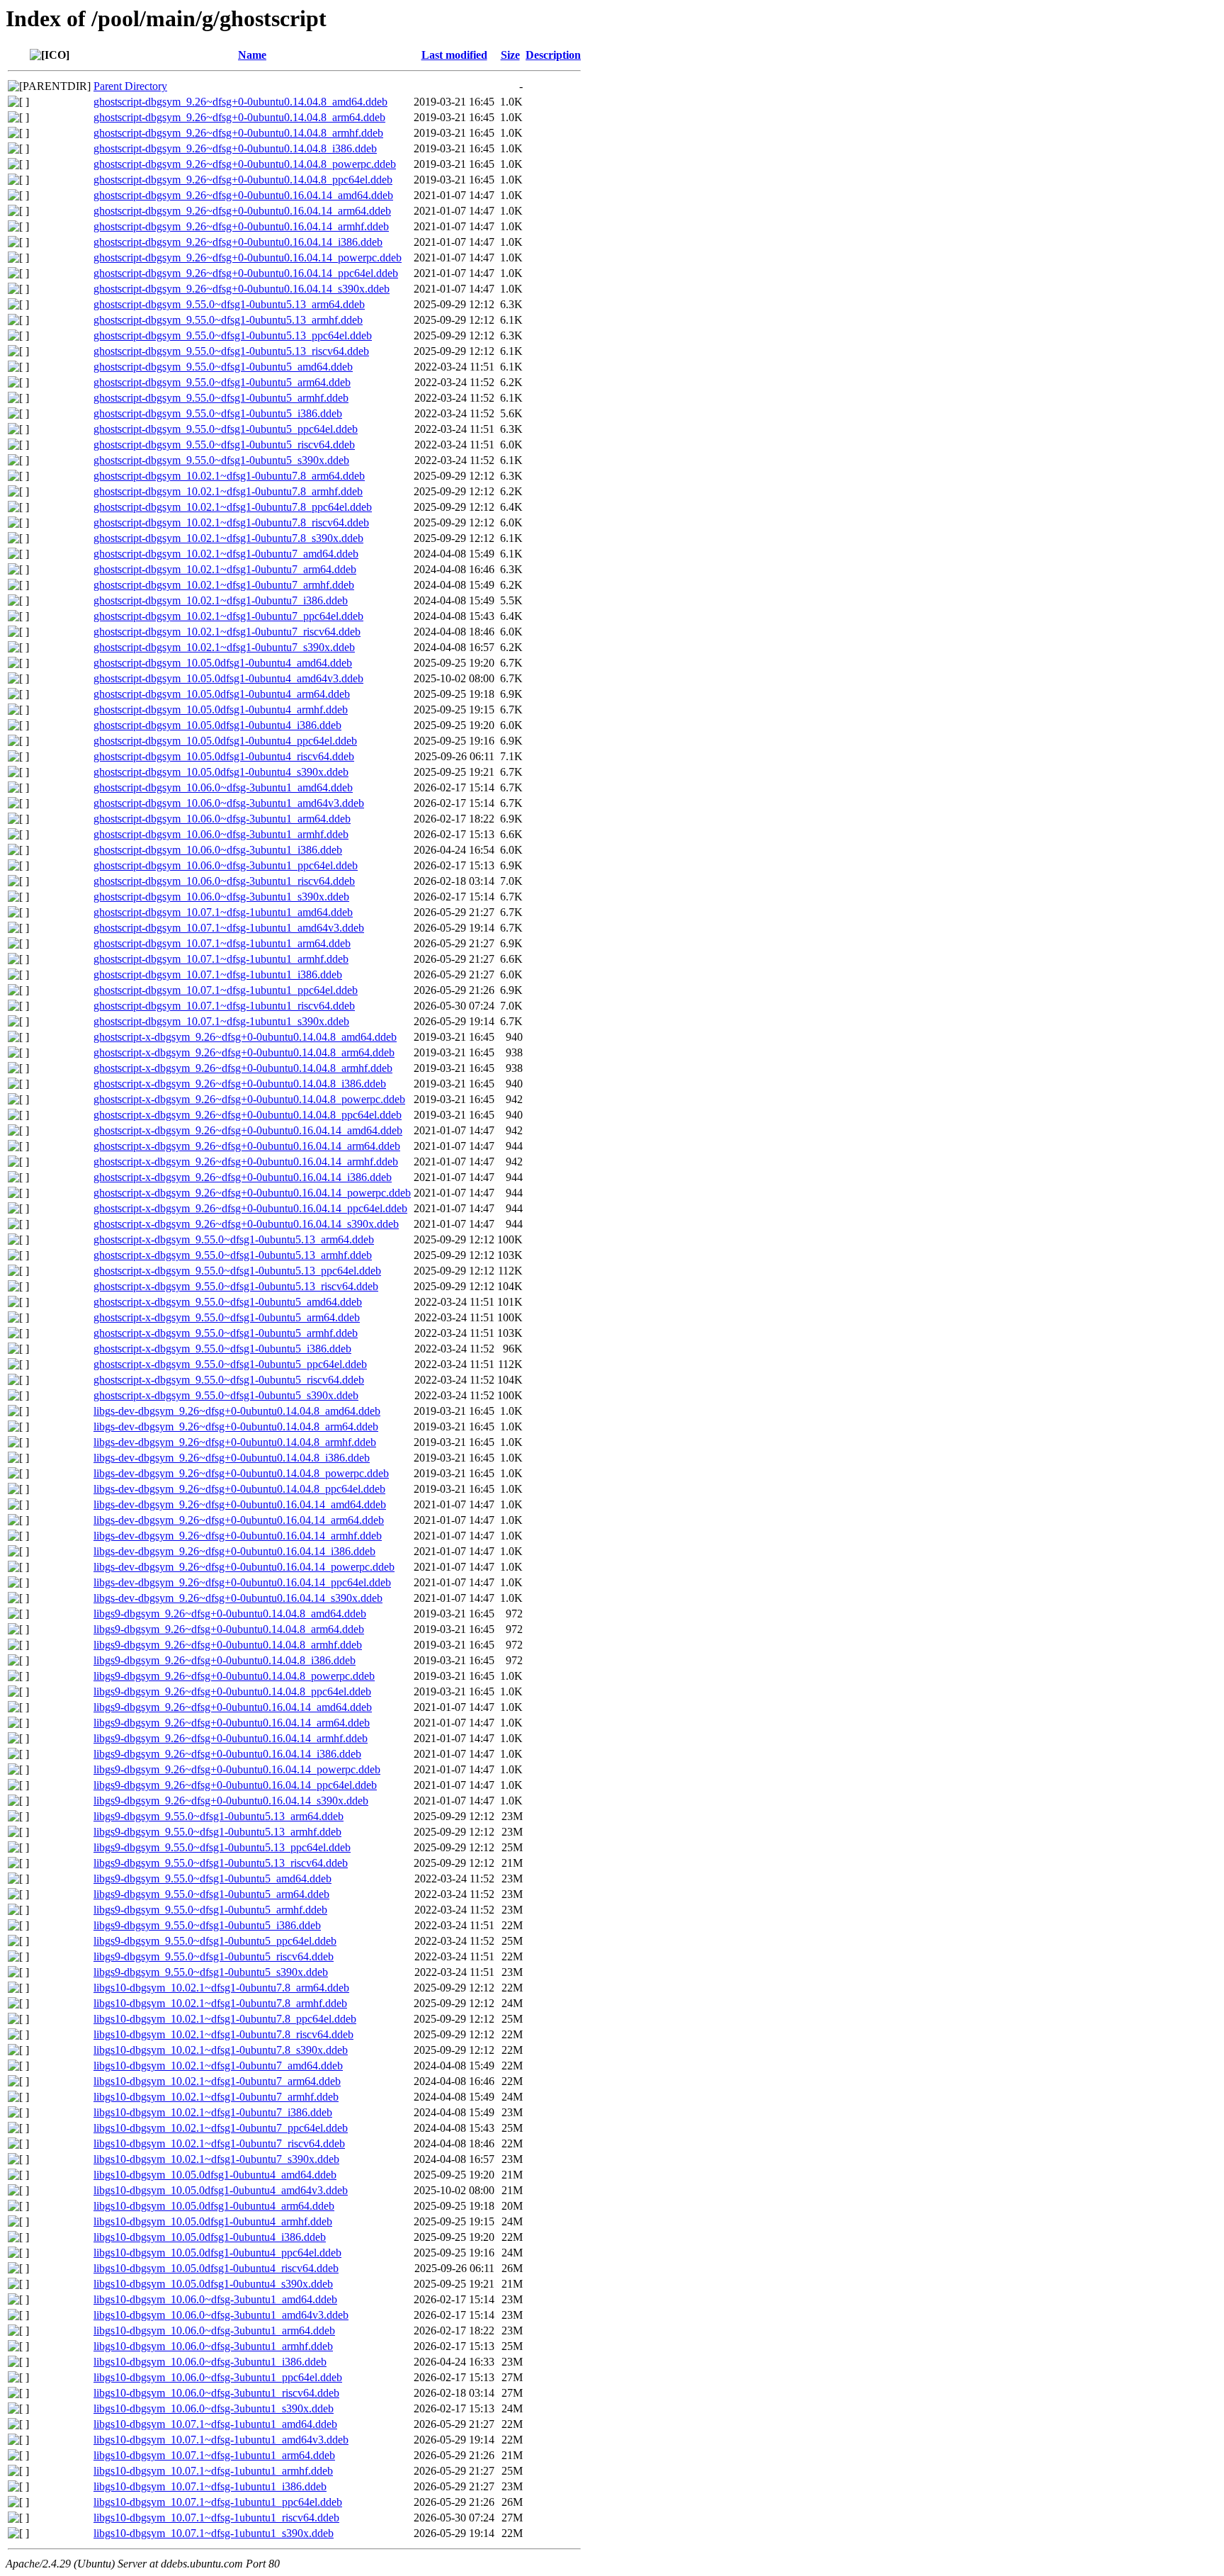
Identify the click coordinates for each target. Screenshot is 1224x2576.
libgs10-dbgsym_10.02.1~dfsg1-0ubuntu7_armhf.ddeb (216, 2097)
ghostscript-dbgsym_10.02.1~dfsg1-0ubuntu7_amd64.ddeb (226, 554)
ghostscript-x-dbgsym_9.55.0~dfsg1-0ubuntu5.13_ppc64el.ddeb (237, 1271)
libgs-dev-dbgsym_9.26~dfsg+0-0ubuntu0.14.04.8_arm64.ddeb (236, 1427)
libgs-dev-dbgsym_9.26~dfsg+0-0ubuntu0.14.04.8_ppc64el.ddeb (239, 1489)
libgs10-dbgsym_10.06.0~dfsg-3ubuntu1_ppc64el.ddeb (218, 2377)
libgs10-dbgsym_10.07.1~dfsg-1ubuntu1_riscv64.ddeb (216, 2518)
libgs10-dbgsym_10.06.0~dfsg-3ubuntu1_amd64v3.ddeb (221, 2315)
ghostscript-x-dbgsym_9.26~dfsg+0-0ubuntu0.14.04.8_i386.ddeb (240, 1084)
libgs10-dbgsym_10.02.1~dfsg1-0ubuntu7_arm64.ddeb (217, 2081)
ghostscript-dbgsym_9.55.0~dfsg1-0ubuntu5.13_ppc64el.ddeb (233, 335)
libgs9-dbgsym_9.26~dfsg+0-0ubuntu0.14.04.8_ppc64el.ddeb (232, 1691)
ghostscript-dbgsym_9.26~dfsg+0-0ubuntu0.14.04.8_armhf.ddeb (238, 133)
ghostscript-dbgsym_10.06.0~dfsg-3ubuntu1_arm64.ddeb (222, 819)
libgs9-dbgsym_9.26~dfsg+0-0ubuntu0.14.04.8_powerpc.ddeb (234, 1676)
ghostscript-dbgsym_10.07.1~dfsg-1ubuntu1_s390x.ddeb (221, 1021)
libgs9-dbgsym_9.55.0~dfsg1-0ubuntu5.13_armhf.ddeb (217, 1832)
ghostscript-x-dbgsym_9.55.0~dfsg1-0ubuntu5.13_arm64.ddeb (234, 1239)
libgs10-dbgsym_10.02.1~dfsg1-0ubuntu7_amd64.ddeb (218, 2066)
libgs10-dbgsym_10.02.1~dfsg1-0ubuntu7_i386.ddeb (213, 2112)
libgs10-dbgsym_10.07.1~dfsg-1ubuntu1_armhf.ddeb (213, 2471)
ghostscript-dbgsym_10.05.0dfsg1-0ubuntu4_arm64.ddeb (222, 694)
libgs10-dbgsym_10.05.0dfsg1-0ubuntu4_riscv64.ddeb (216, 2268)
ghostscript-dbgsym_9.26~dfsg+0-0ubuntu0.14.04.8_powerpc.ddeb (245, 164)
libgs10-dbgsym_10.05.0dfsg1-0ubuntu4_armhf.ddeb (213, 2221)
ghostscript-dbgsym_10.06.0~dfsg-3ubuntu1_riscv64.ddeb (224, 881)
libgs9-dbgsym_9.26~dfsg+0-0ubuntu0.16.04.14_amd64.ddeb (233, 1707)
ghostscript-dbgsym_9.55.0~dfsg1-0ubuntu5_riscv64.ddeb (224, 445)
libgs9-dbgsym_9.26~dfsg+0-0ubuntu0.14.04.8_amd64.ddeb (230, 1614)
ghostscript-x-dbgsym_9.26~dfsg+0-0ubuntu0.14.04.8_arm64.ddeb (244, 1052)
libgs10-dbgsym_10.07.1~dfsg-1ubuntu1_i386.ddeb (210, 2486)
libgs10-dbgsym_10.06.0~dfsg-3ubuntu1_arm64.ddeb (214, 2331)
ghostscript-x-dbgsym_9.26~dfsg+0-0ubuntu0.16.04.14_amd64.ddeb (248, 1130)
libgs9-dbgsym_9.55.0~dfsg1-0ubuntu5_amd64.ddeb (212, 1879)
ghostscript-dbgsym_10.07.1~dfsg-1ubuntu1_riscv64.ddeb (224, 1006)
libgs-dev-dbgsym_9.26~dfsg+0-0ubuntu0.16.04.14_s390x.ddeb (238, 1598)
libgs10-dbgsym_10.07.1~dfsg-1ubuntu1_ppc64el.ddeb (218, 2502)
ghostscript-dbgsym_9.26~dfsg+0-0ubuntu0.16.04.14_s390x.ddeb (242, 289)
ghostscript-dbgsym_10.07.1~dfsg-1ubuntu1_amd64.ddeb (223, 912)
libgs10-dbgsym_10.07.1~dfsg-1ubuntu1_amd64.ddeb (215, 2424)
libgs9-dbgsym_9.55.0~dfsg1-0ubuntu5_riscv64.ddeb (214, 1956)
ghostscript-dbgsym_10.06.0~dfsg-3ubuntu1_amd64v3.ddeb (229, 803)
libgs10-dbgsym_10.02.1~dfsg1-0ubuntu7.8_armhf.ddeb (220, 2003)
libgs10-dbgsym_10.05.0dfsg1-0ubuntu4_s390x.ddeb (213, 2284)
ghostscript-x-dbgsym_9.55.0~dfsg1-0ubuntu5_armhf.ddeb (226, 1333)
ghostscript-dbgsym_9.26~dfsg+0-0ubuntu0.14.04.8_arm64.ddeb (239, 117)
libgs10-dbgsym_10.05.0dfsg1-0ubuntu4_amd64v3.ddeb (221, 2190)
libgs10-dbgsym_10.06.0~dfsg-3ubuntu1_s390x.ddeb (214, 2408)
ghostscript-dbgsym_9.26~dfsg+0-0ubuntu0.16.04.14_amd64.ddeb (243, 195)
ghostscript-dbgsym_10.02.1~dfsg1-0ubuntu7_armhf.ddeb (224, 585)
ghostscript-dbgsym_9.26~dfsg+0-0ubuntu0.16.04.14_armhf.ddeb (241, 226)
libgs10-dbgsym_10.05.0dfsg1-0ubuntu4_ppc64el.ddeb (217, 2253)
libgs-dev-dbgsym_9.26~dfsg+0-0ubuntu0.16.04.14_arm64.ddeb (239, 1520)
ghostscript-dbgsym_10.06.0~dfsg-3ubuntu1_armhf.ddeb (221, 834)
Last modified (454, 55)
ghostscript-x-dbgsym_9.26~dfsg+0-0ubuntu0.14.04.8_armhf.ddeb (243, 1068)
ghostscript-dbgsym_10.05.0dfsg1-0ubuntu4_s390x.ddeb (221, 772)
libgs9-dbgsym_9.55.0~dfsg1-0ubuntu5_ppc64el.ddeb (215, 1941)
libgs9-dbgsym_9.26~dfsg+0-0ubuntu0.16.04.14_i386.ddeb (227, 1754)
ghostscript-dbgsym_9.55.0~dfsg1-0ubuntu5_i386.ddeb (218, 413)
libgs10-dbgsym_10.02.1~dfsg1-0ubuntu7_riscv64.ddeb (219, 2143)
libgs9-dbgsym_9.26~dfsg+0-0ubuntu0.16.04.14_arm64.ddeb (232, 1723)
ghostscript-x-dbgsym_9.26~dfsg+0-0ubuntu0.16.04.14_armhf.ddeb (246, 1162)
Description (553, 55)
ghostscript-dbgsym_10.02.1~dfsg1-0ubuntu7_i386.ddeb (221, 600)
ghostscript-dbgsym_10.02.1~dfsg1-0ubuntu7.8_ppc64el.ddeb (233, 507)
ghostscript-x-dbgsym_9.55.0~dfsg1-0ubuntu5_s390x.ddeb (226, 1395)
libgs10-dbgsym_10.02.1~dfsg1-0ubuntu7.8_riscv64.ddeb (223, 2034)
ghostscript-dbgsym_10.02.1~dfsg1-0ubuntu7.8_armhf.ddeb (228, 491)
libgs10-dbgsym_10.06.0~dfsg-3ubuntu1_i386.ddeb (210, 2362)
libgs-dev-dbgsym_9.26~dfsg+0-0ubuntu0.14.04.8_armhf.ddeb (235, 1442)
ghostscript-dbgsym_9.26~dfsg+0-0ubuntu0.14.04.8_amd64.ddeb (240, 102)
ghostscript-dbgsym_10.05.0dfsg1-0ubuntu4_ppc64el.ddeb (225, 741)
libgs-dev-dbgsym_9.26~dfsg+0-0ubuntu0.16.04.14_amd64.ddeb (240, 1504)
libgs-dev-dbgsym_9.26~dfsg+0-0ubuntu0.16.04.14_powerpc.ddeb (244, 1567)
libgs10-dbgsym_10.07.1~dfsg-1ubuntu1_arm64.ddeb (214, 2455)
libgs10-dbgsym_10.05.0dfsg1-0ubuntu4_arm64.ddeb (214, 2206)
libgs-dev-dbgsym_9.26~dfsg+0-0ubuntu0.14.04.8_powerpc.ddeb (241, 1473)
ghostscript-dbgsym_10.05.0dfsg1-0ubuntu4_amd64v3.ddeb (228, 678)
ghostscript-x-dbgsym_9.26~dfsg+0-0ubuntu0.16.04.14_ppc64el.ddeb (250, 1208)
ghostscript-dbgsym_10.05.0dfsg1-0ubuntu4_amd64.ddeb (223, 663)
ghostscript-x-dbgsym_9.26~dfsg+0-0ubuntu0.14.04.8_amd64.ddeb (245, 1037)
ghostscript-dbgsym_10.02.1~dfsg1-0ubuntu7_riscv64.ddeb (227, 632)
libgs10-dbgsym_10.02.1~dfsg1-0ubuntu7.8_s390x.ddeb (221, 2050)
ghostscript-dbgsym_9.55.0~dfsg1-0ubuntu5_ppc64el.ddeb (226, 429)
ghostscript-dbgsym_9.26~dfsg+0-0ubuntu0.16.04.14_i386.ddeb (238, 242)
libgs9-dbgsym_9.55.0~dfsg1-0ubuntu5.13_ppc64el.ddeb (222, 1847)
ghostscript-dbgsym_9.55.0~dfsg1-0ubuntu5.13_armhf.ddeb (228, 320)
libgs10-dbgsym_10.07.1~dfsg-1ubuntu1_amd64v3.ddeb (221, 2440)
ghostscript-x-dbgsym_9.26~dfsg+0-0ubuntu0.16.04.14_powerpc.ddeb (252, 1193)
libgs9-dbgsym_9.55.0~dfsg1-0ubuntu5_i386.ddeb (207, 1925)
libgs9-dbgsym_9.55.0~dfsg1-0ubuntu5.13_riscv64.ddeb (221, 1863)
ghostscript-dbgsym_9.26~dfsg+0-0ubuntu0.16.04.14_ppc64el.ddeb (246, 273)
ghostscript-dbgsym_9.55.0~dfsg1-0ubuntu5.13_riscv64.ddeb (231, 351)
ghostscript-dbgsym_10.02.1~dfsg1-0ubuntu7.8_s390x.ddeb (228, 538)
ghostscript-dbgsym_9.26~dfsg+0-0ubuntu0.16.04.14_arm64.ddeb (242, 211)
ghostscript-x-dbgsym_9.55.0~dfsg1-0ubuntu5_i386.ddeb (222, 1349)
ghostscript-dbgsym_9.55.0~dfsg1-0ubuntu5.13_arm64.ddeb (229, 304)
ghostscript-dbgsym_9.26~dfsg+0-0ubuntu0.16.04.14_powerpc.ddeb (248, 258)
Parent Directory (130, 86)
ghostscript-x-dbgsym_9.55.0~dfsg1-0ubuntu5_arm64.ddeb (227, 1317)
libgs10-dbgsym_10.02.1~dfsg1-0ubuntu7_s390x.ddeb (216, 2159)
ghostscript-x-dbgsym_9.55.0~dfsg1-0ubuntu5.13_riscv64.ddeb (236, 1286)
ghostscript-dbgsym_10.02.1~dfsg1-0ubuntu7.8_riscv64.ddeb (231, 522)
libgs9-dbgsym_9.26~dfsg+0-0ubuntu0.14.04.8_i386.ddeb (225, 1660)
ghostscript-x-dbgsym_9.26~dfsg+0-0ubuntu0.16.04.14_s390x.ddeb (246, 1224)
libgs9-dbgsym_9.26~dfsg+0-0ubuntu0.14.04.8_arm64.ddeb (229, 1629)
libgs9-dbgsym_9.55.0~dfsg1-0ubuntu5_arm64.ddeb (211, 1894)
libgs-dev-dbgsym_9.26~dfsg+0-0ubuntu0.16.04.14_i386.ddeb (234, 1551)
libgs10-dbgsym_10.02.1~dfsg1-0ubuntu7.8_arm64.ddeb (221, 1988)
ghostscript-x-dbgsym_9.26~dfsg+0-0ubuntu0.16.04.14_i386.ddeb (243, 1177)
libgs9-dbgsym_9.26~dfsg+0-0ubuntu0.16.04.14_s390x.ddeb (231, 1801)
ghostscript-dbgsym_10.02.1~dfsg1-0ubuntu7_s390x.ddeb (224, 647)
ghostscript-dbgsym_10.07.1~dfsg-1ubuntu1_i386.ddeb (218, 975)
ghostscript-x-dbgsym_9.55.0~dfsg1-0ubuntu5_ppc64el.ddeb (230, 1364)
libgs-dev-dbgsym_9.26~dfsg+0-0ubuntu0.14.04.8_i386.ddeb (232, 1458)
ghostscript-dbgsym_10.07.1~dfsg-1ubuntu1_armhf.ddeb (221, 959)
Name (252, 55)
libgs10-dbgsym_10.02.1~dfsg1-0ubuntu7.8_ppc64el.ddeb (225, 2019)
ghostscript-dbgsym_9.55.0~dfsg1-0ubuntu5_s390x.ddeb (221, 460)
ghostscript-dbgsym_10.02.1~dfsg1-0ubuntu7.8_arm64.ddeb (229, 476)
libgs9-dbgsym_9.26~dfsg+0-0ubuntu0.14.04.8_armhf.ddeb (228, 1645)
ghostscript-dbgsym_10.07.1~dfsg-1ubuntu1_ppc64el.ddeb (226, 990)
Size (510, 55)
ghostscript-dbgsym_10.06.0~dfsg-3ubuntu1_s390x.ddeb (221, 897)
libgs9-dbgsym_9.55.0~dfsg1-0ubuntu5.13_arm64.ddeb (219, 1816)
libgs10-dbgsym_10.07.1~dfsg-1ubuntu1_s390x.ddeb (214, 2533)
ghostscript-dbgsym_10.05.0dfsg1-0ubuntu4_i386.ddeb (217, 725)
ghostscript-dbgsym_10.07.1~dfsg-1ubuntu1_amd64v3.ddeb (229, 928)
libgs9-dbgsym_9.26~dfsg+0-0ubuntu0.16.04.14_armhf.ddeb (231, 1738)
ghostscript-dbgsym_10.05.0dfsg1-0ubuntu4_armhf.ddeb (221, 710)
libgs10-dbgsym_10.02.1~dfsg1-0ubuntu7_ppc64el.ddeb (221, 2128)
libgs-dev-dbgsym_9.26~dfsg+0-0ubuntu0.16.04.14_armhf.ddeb (238, 1536)
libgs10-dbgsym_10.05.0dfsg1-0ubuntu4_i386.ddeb (210, 2237)
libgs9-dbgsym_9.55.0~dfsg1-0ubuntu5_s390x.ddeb (211, 1972)
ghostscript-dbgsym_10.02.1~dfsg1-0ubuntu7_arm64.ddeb (225, 569)
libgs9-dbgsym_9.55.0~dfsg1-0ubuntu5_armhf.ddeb (210, 1910)
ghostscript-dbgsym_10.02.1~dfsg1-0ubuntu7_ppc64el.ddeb (228, 616)
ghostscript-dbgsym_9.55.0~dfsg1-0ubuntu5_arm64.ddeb (222, 382)
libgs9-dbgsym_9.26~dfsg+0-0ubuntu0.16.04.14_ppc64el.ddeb (235, 1785)
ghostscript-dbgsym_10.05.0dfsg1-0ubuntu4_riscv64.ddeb (224, 756)
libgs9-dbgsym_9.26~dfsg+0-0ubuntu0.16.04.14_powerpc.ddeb (237, 1769)
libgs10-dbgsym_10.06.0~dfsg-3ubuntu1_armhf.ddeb (213, 2346)
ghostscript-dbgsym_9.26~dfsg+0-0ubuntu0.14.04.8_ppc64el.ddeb (243, 180)
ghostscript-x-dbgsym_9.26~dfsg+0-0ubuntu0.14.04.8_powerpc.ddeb (249, 1099)
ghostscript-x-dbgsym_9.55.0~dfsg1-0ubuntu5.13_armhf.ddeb (233, 1255)
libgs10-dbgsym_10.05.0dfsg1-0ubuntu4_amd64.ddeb (215, 2175)
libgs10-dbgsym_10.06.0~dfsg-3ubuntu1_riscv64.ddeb (216, 2393)
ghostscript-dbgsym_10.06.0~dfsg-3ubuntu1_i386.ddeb (218, 850)
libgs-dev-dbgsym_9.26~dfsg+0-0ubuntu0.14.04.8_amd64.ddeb (237, 1411)
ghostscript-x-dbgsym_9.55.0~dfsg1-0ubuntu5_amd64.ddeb (228, 1302)
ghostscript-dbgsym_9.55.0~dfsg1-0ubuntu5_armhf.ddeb (221, 398)
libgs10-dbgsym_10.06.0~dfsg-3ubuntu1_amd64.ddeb (215, 2299)
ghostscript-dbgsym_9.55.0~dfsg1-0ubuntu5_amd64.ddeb (223, 367)
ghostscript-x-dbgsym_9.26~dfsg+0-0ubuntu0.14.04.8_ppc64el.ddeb (248, 1115)
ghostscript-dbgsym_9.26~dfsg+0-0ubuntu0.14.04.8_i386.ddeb (235, 148)
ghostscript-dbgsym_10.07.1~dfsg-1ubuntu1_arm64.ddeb (222, 943)
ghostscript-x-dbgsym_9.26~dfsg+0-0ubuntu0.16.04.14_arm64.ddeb (247, 1146)
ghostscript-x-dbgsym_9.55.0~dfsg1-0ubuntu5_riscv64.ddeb (229, 1380)
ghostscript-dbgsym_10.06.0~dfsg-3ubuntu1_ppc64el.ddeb (226, 865)
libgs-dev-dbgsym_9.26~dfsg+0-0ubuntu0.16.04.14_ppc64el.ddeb (242, 1582)
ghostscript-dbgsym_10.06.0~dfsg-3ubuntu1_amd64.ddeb (223, 787)
